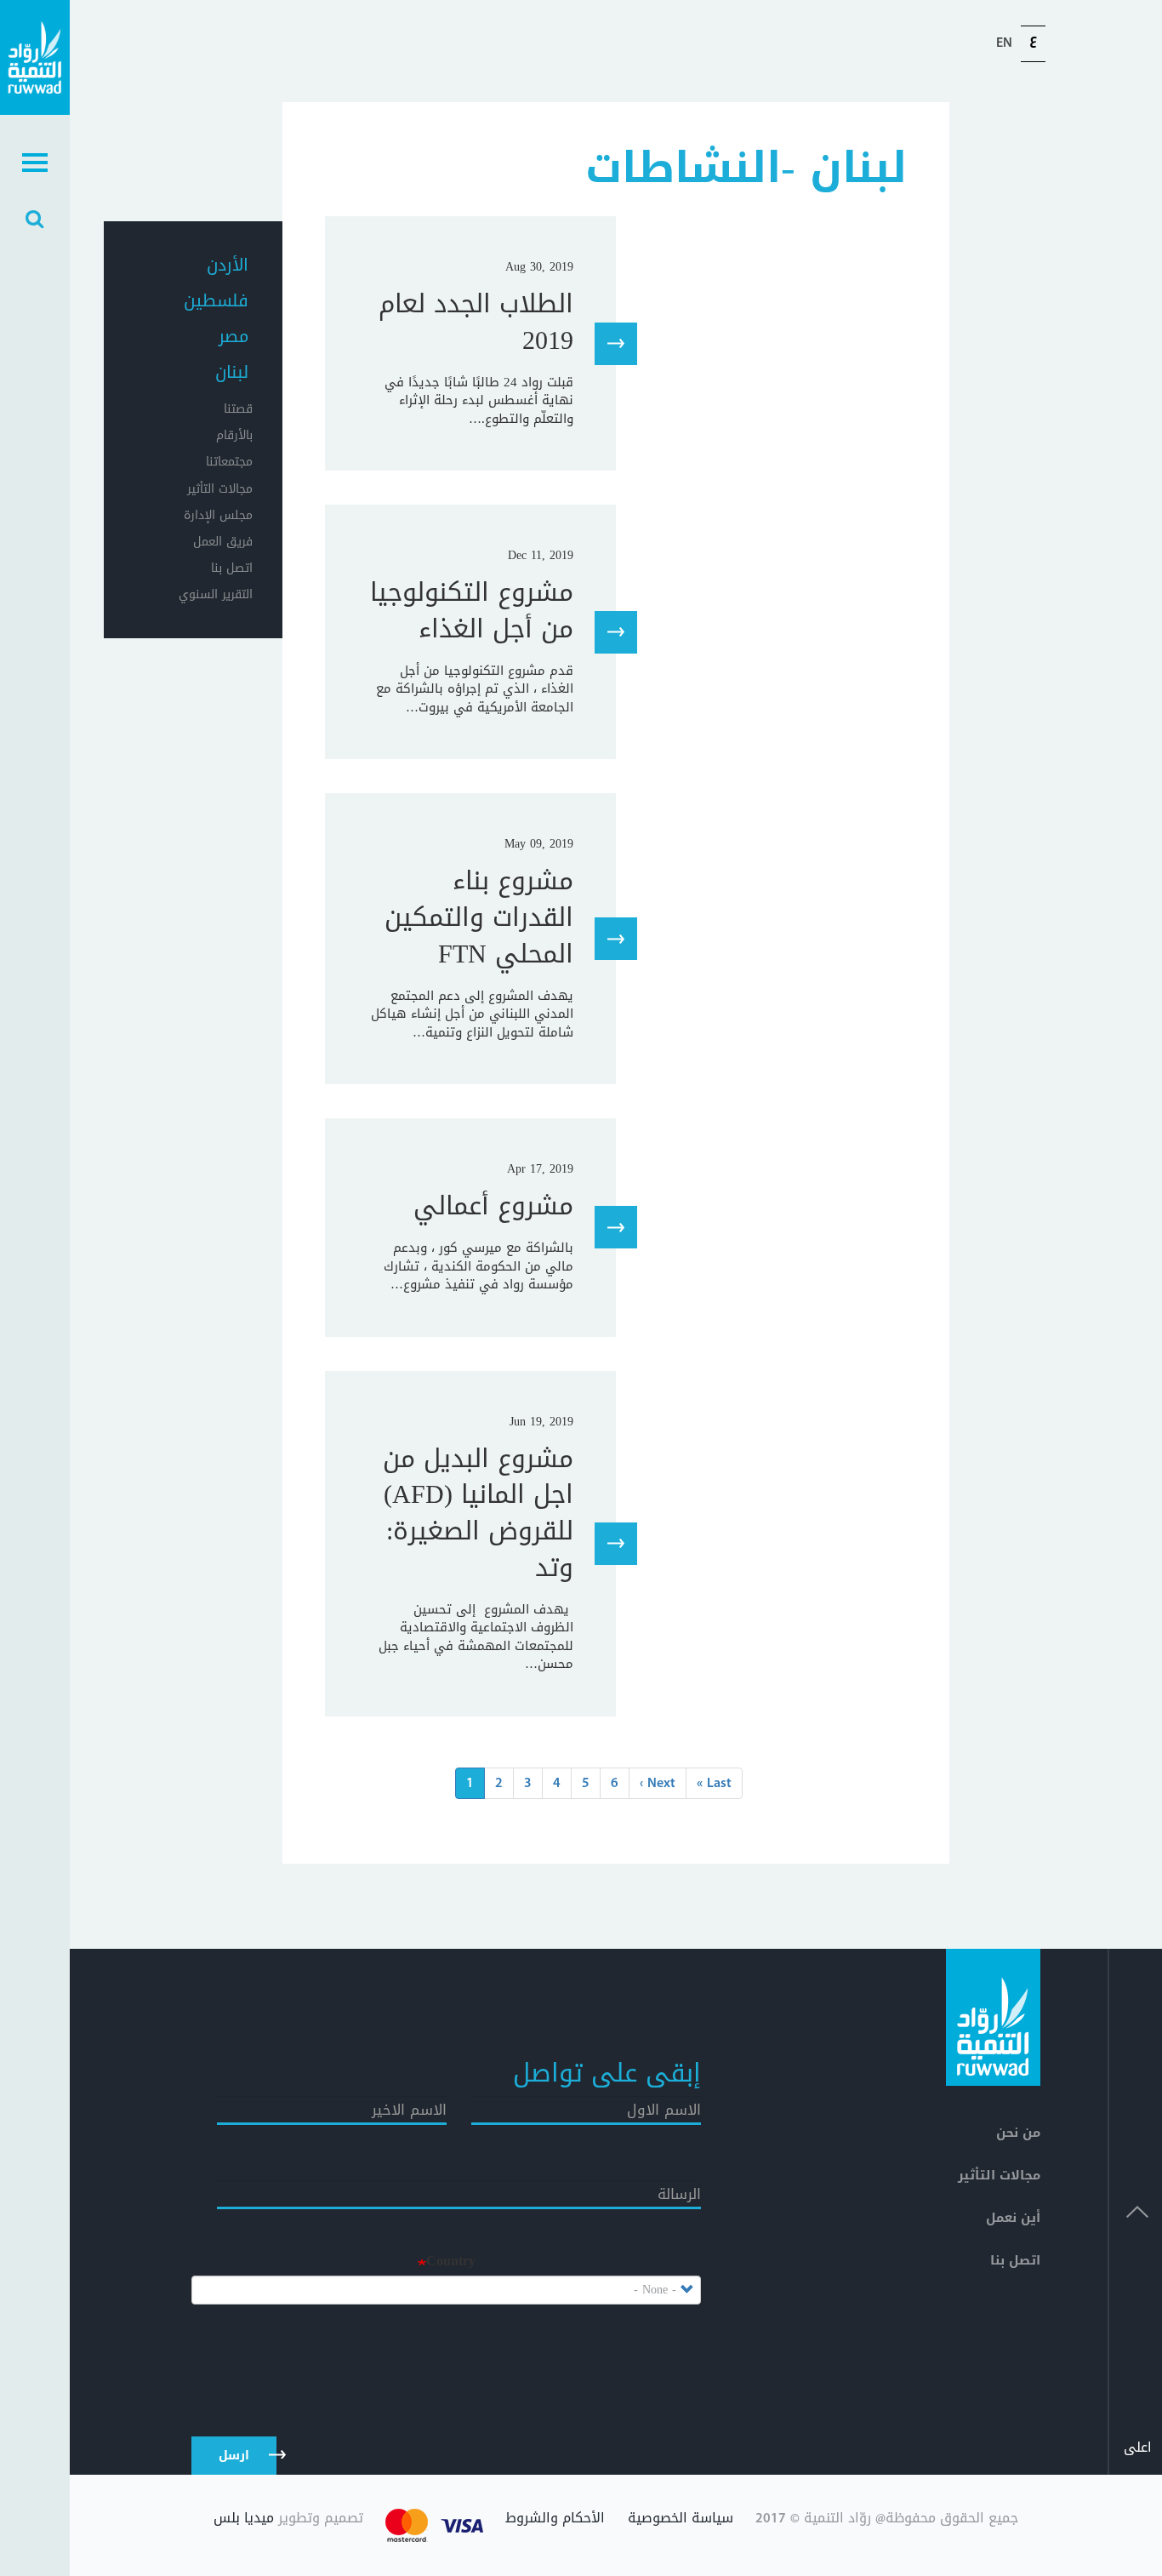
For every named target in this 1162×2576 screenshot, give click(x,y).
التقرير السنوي (216, 594)
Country (451, 2262)
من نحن (1018, 2133)
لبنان (232, 372)
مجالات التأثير (220, 489)
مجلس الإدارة (218, 515)
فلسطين (216, 300)
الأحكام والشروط (555, 2520)
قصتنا (238, 409)
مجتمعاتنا (229, 462)
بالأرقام (234, 435)
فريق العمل (223, 542)
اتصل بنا (232, 568)
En (1004, 43)
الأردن (228, 265)
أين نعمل (1013, 2218)
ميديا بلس (244, 2518)
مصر (234, 336)
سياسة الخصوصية (681, 2520)
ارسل (234, 2456)
